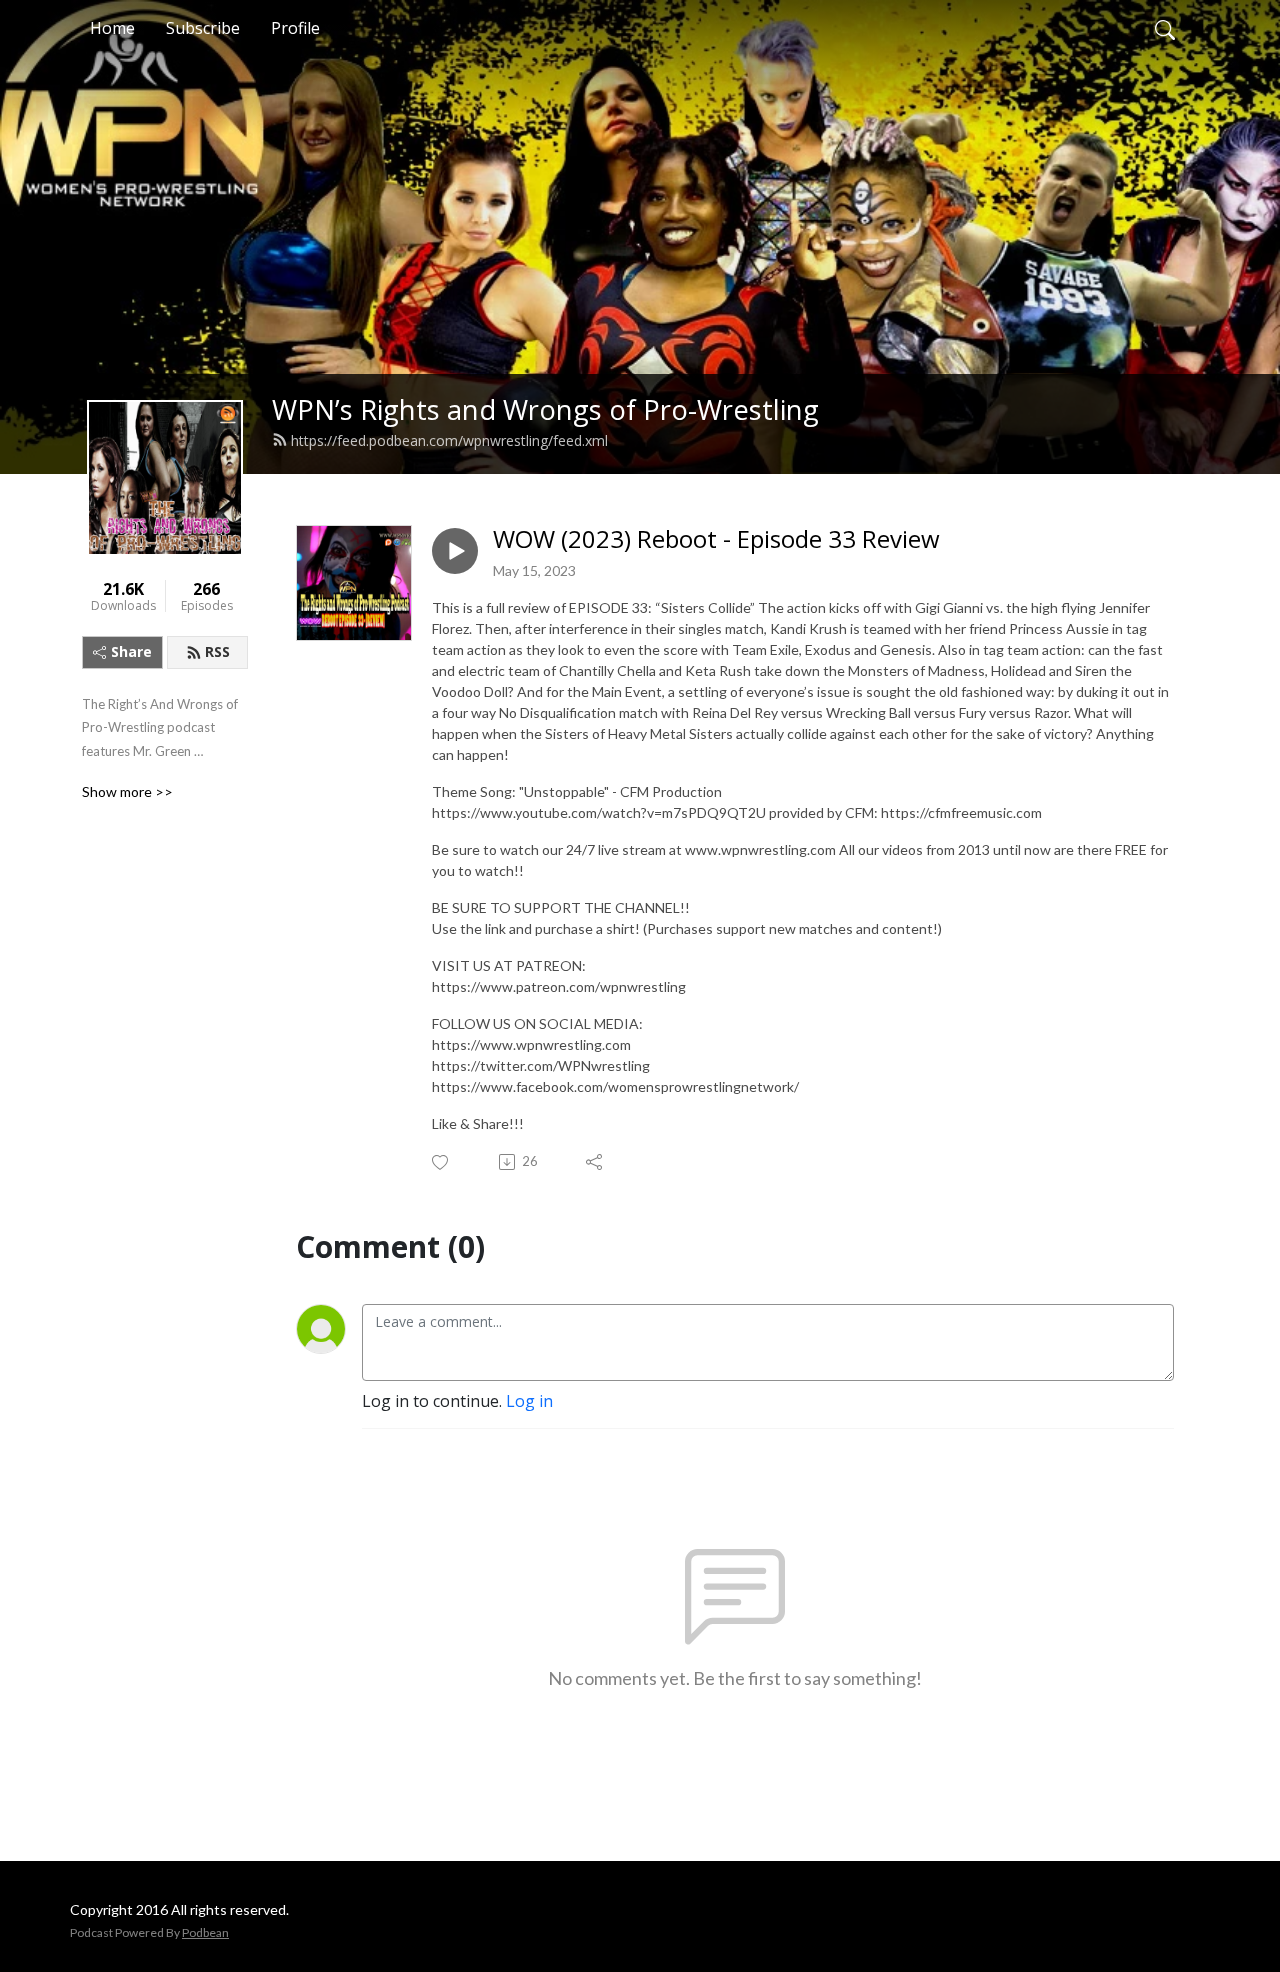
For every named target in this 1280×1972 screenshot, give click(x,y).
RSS (217, 651)
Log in (529, 1401)
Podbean (205, 1932)
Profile (295, 28)
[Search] (1165, 28)
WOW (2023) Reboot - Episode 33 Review (716, 539)
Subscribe (203, 28)
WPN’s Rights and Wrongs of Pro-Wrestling (545, 409)
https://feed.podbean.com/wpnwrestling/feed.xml (449, 440)
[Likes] (441, 1162)
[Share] (595, 1162)
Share (131, 651)
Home (112, 28)
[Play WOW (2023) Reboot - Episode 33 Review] (455, 551)
